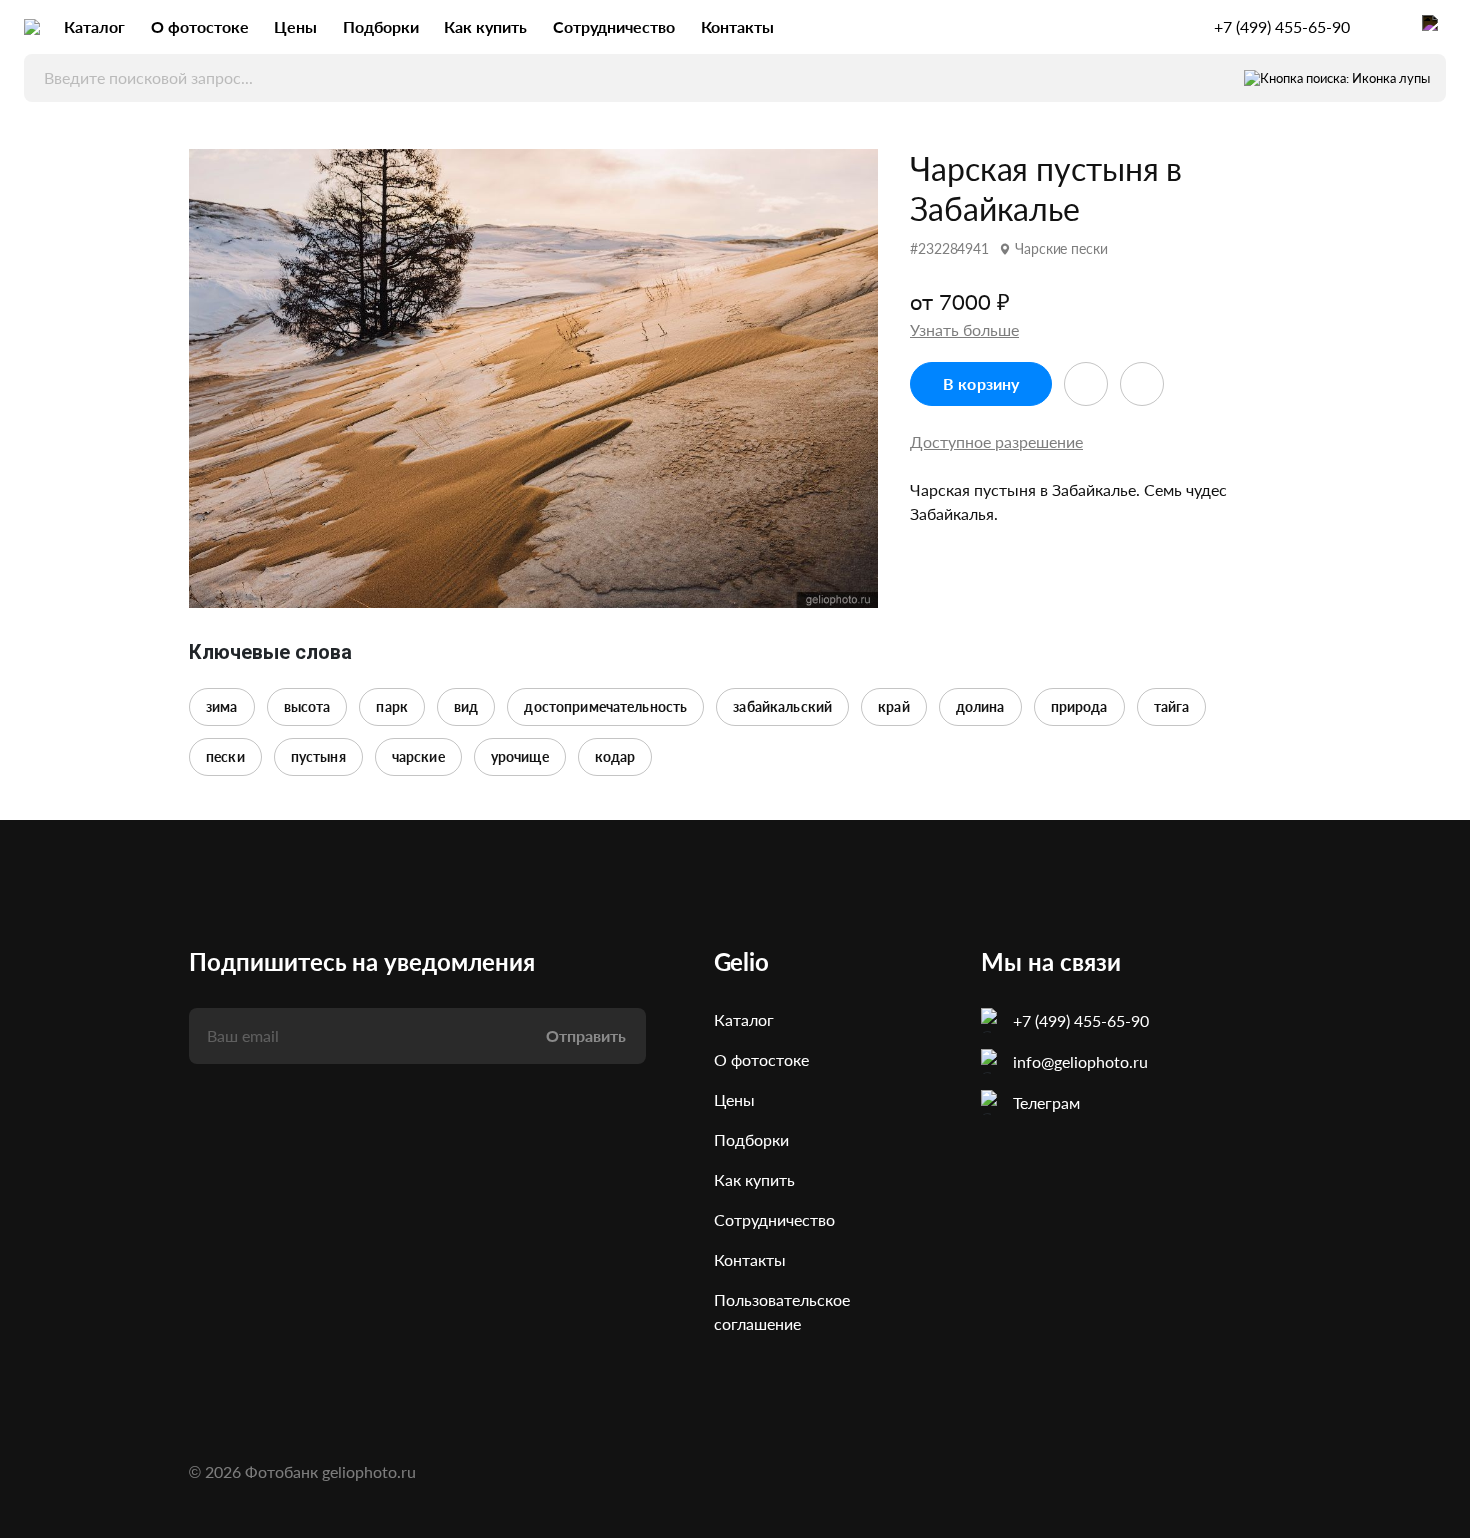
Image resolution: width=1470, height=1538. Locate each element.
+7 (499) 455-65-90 (1282, 27)
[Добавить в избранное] (1086, 384)
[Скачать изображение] (1142, 384)
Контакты (737, 26)
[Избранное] (1386, 27)
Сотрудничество (614, 26)
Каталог (94, 26)
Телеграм (1046, 1102)
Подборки (381, 26)
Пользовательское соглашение (782, 1311)
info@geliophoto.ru (1080, 1061)
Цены (295, 26)
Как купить (485, 26)
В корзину (981, 383)
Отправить (586, 1035)
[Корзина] (1434, 27)
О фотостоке (200, 26)
